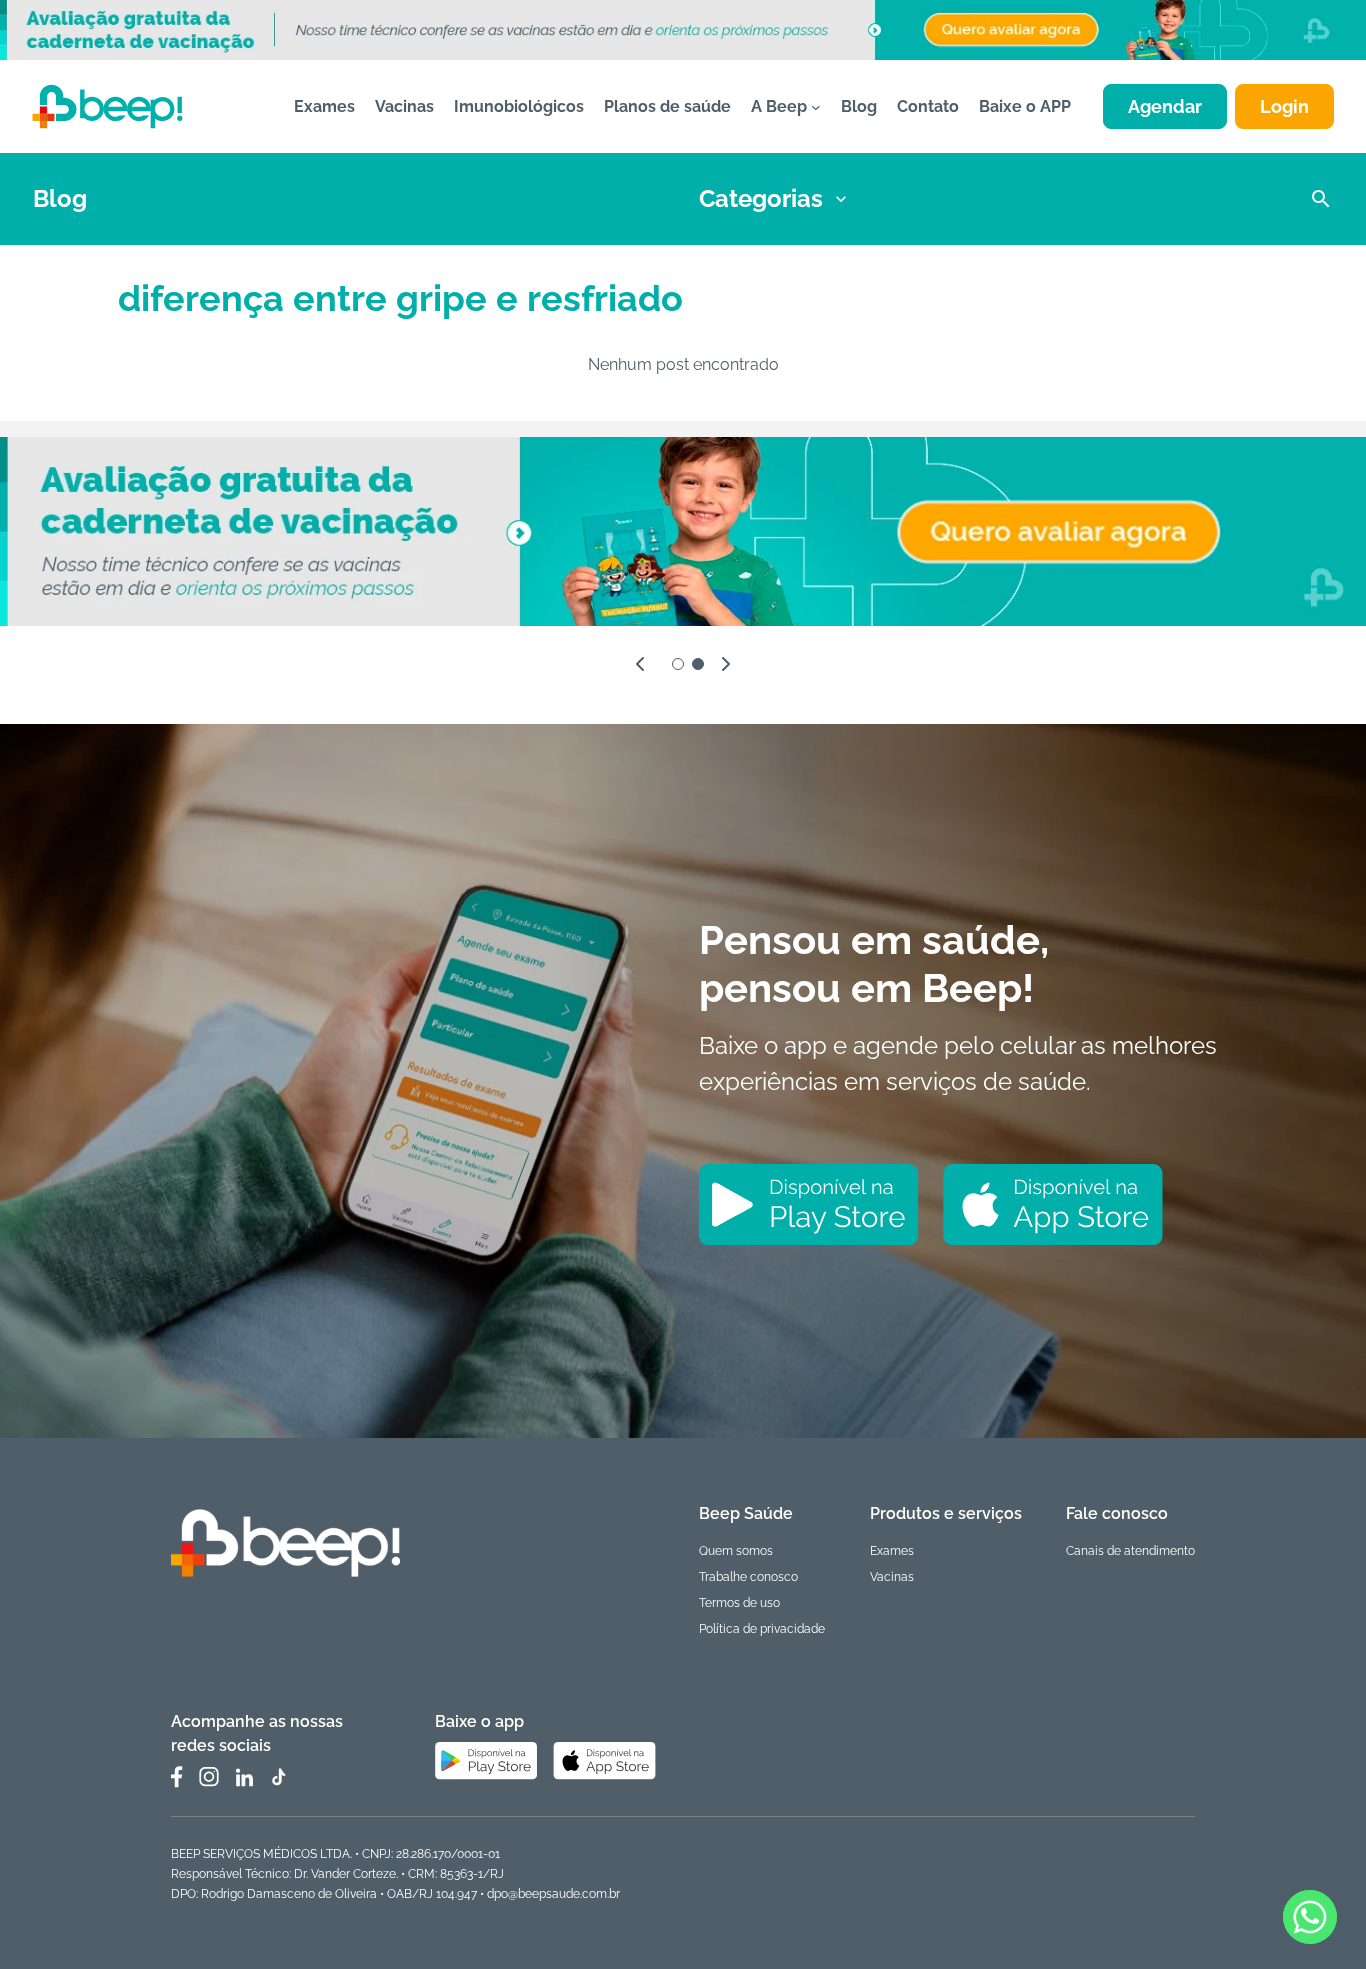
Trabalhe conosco (748, 1577)
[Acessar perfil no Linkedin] (244, 1777)
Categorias (761, 198)
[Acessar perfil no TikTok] (278, 1777)
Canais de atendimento (1130, 1551)
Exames (892, 1551)
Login (1284, 106)
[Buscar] (1321, 199)
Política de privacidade (762, 1629)
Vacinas (892, 1577)
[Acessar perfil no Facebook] (177, 1777)
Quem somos (736, 1551)
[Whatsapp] (1310, 1917)
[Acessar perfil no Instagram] (209, 1777)
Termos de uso (739, 1603)
